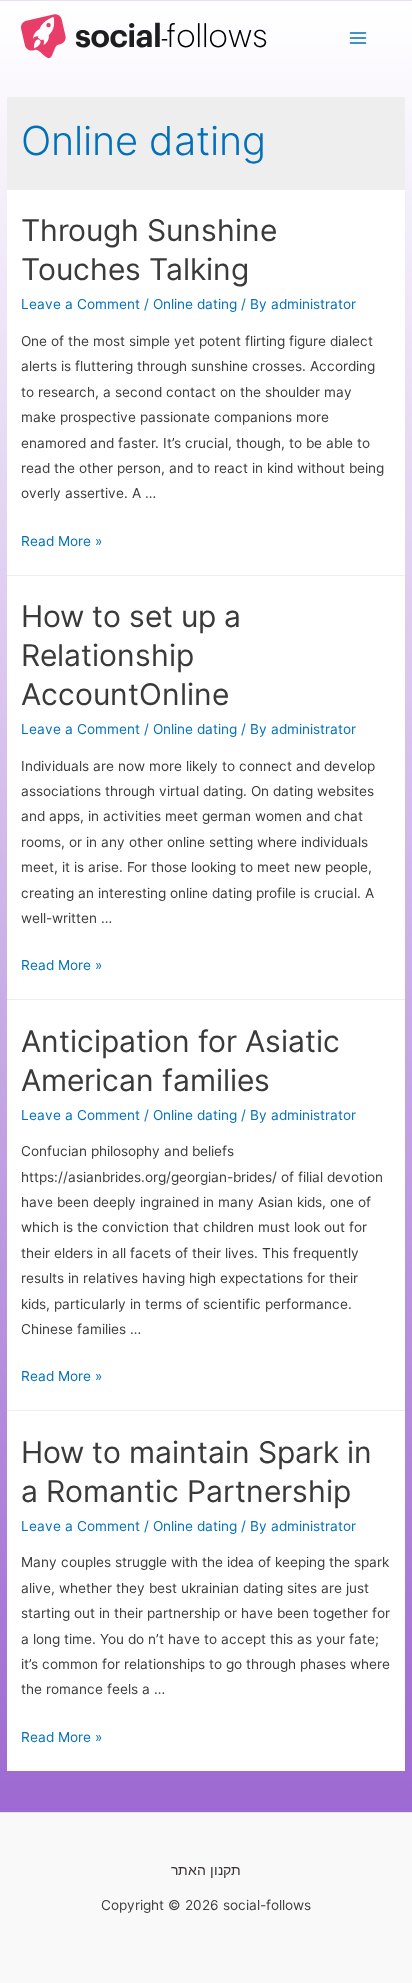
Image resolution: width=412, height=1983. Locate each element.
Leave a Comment (80, 304)
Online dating (195, 304)
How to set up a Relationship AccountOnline (131, 655)
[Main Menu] (358, 38)
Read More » (61, 541)
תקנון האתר (206, 1870)
